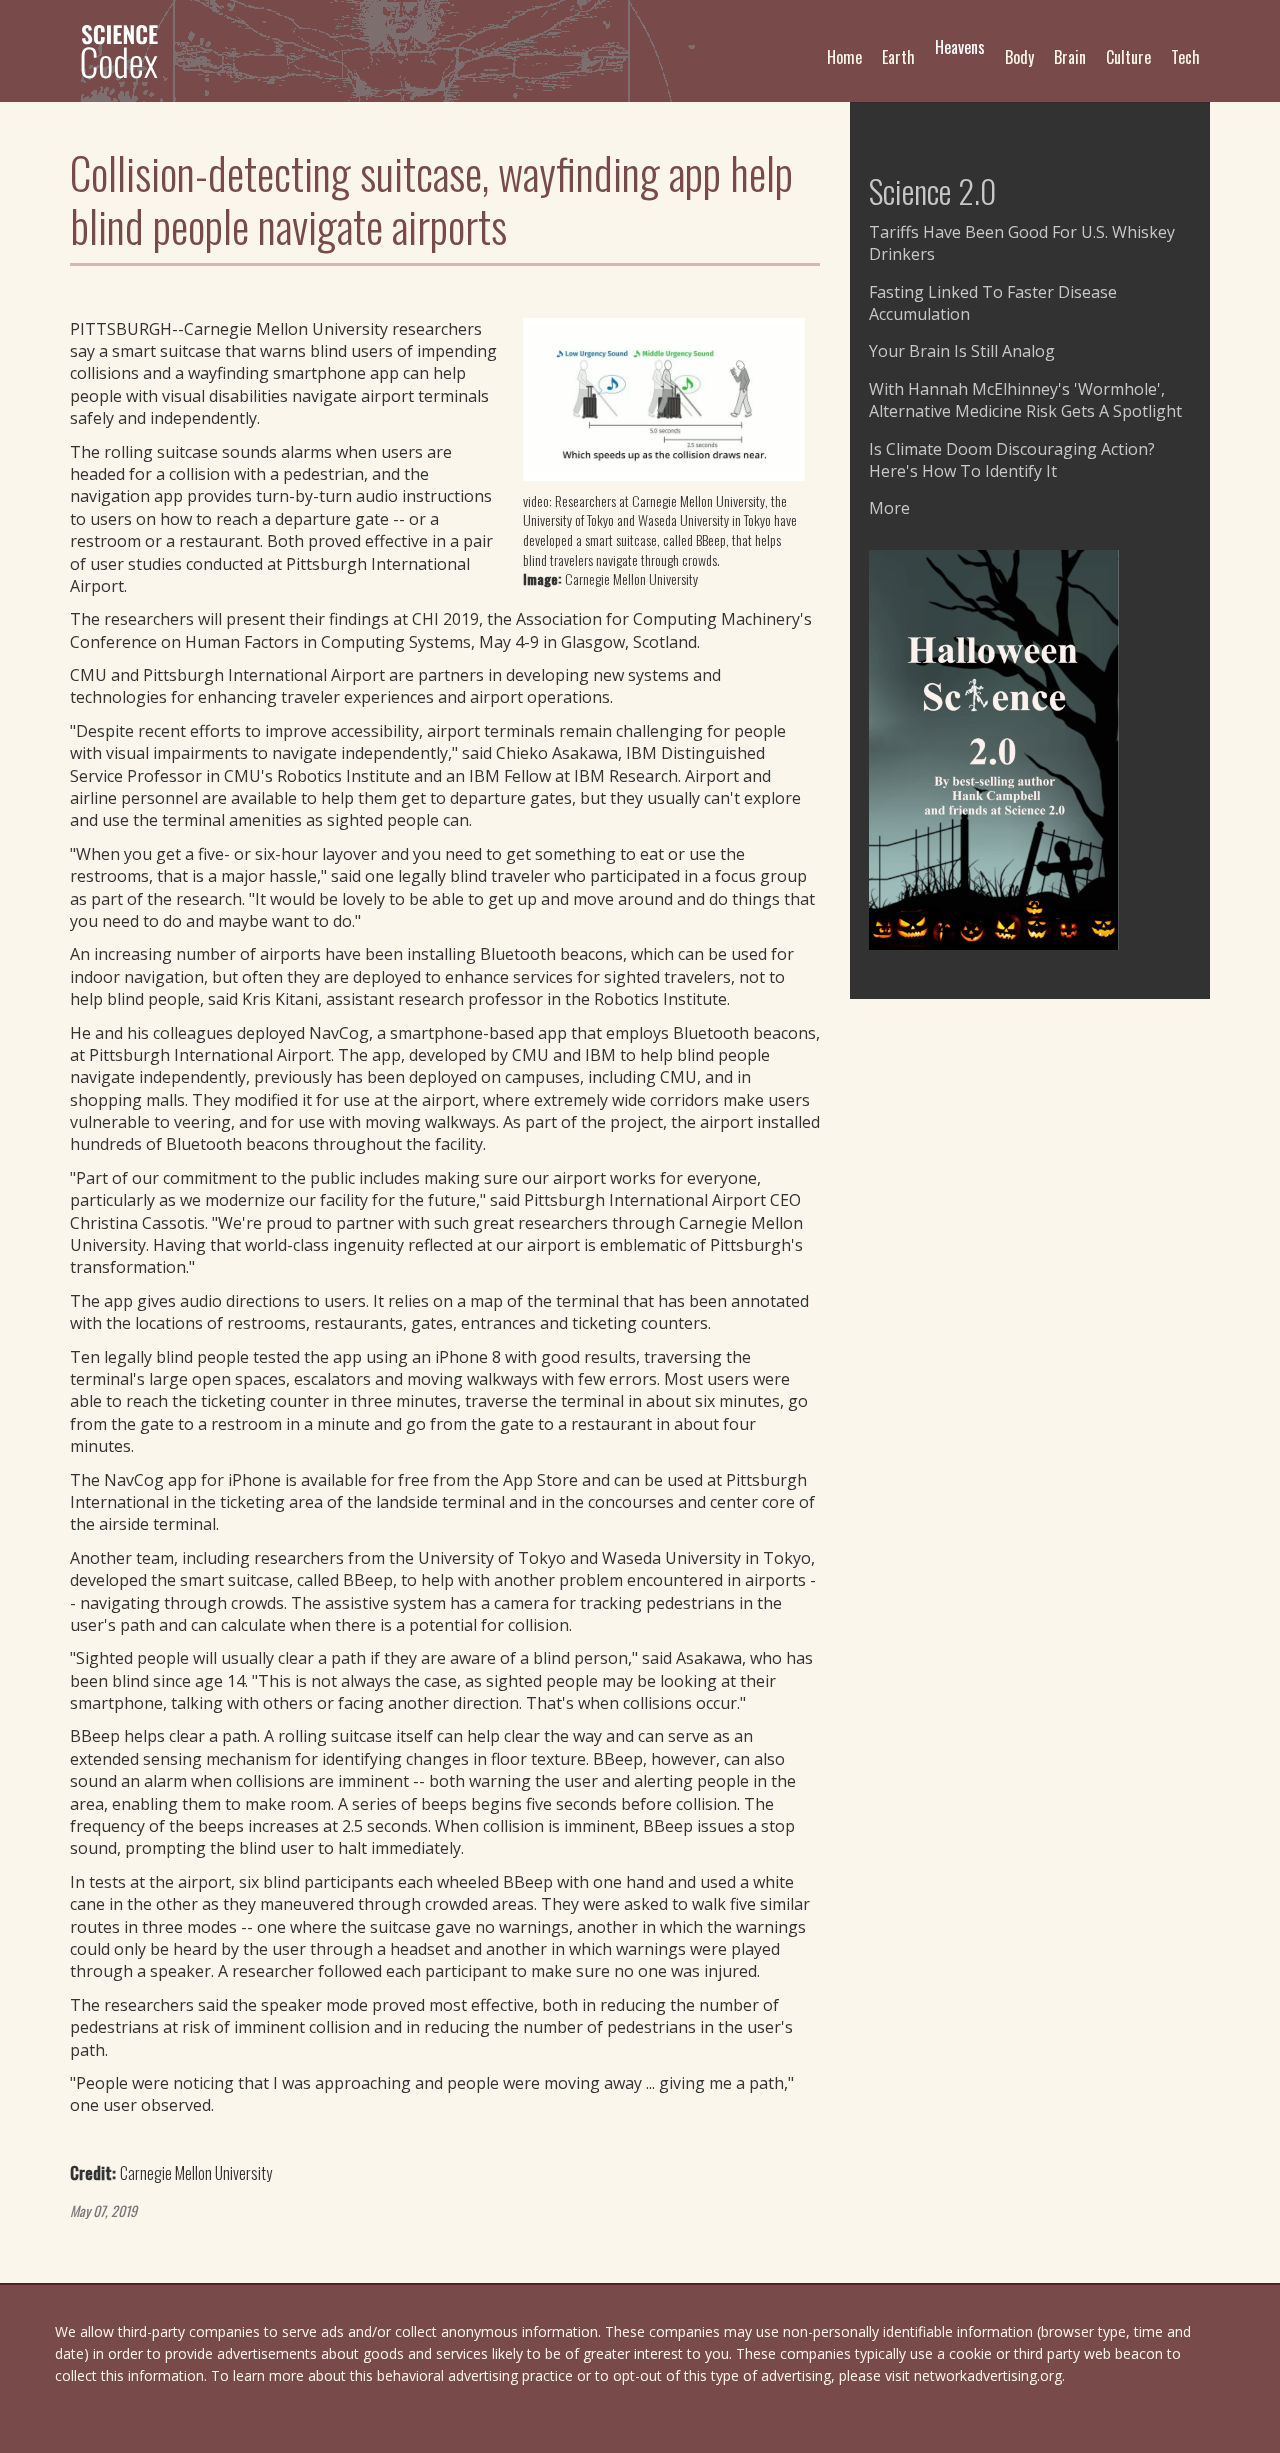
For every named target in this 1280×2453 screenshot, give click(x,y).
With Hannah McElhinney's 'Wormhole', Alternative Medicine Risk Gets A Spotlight (1025, 400)
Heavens (960, 47)
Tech (1185, 57)
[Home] (127, 51)
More (889, 508)
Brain (1070, 57)
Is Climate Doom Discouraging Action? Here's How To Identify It (1012, 460)
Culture (1128, 57)
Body (1019, 57)
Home (844, 57)
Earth (898, 57)
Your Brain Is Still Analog (962, 351)
